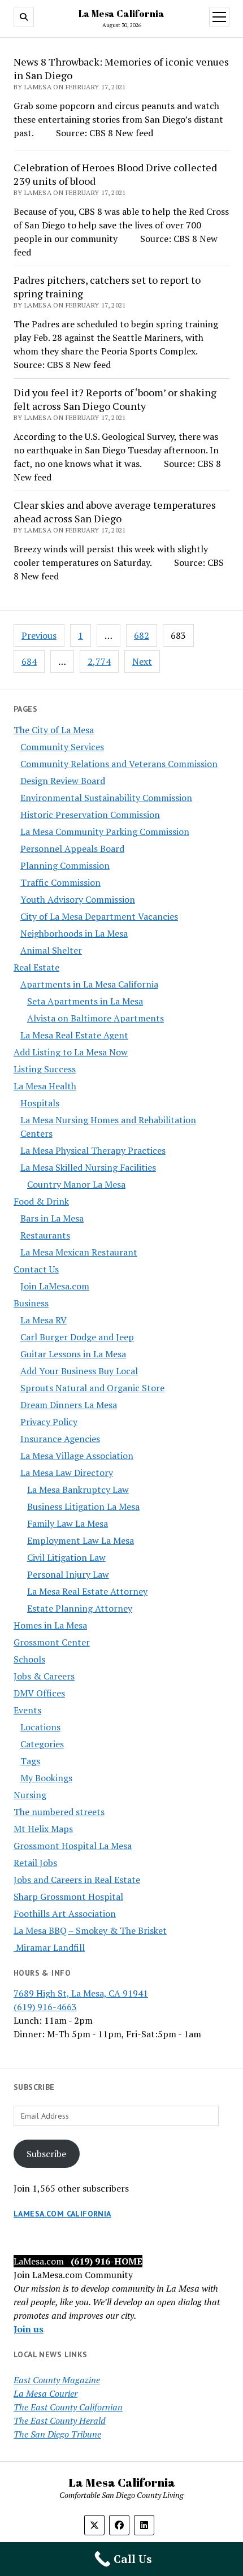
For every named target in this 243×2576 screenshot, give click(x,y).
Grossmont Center (52, 1642)
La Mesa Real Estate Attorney (87, 1591)
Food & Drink (41, 1201)
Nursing (30, 1795)
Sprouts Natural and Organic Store (92, 1388)
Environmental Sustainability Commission (106, 798)
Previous (39, 635)
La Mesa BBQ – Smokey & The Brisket (90, 1930)
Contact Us (36, 1269)
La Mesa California (121, 14)
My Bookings (46, 1778)
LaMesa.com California (62, 2214)
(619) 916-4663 (45, 2007)
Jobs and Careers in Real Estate (77, 1880)
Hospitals (40, 1103)
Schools (29, 1659)
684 (29, 661)
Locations (40, 1727)
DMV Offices (39, 1693)
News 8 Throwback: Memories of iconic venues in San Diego (121, 68)
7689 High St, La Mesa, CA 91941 (81, 1993)
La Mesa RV (44, 1320)
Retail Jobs (35, 1863)
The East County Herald (60, 2421)
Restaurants (45, 1235)
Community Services (62, 747)
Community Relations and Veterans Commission (119, 764)
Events (27, 1710)
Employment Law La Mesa (81, 1540)
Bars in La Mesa (52, 1218)
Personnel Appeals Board (72, 848)
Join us (29, 2329)
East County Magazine (57, 2380)
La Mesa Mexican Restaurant (79, 1252)
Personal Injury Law (68, 1574)
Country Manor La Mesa (76, 1184)
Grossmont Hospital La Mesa (73, 1846)
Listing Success (45, 1069)
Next (142, 661)
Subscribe (46, 2154)
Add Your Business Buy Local (79, 1371)
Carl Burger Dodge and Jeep (77, 1337)
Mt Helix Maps (43, 1829)
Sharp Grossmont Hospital (68, 1897)
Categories (42, 1744)
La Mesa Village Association (77, 1456)
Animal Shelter (51, 950)
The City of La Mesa (54, 730)
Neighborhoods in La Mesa (74, 933)
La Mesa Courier (45, 2393)
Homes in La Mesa (50, 1625)
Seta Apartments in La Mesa (85, 1001)
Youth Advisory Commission (78, 899)
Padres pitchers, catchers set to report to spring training (107, 287)
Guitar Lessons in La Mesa (73, 1354)
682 (142, 635)
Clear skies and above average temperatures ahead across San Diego (115, 512)
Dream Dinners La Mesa (69, 1405)
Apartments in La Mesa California (89, 984)
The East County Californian (68, 2407)
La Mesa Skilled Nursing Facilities (88, 1167)
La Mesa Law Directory (67, 1473)
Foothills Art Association (65, 1913)
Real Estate (36, 967)
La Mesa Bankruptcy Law (78, 1490)
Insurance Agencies (60, 1439)
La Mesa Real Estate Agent (74, 1035)
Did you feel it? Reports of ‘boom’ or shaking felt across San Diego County (115, 399)
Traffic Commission (60, 882)
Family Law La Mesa (68, 1523)
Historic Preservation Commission (90, 815)
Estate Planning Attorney (80, 1608)
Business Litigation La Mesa (83, 1506)
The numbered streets (59, 1812)
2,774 (99, 661)
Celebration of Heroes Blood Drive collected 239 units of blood (115, 174)
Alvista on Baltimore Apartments (96, 1018)
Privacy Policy (49, 1422)
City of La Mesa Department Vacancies (99, 916)
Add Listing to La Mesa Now (71, 1052)
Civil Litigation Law (66, 1557)
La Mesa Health (45, 1086)
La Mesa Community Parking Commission (105, 832)
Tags (30, 1761)
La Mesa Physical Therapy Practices (93, 1150)
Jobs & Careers (44, 1676)
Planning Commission (65, 865)
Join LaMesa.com (55, 1286)
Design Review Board (63, 781)
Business (31, 1303)
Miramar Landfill (49, 1947)
